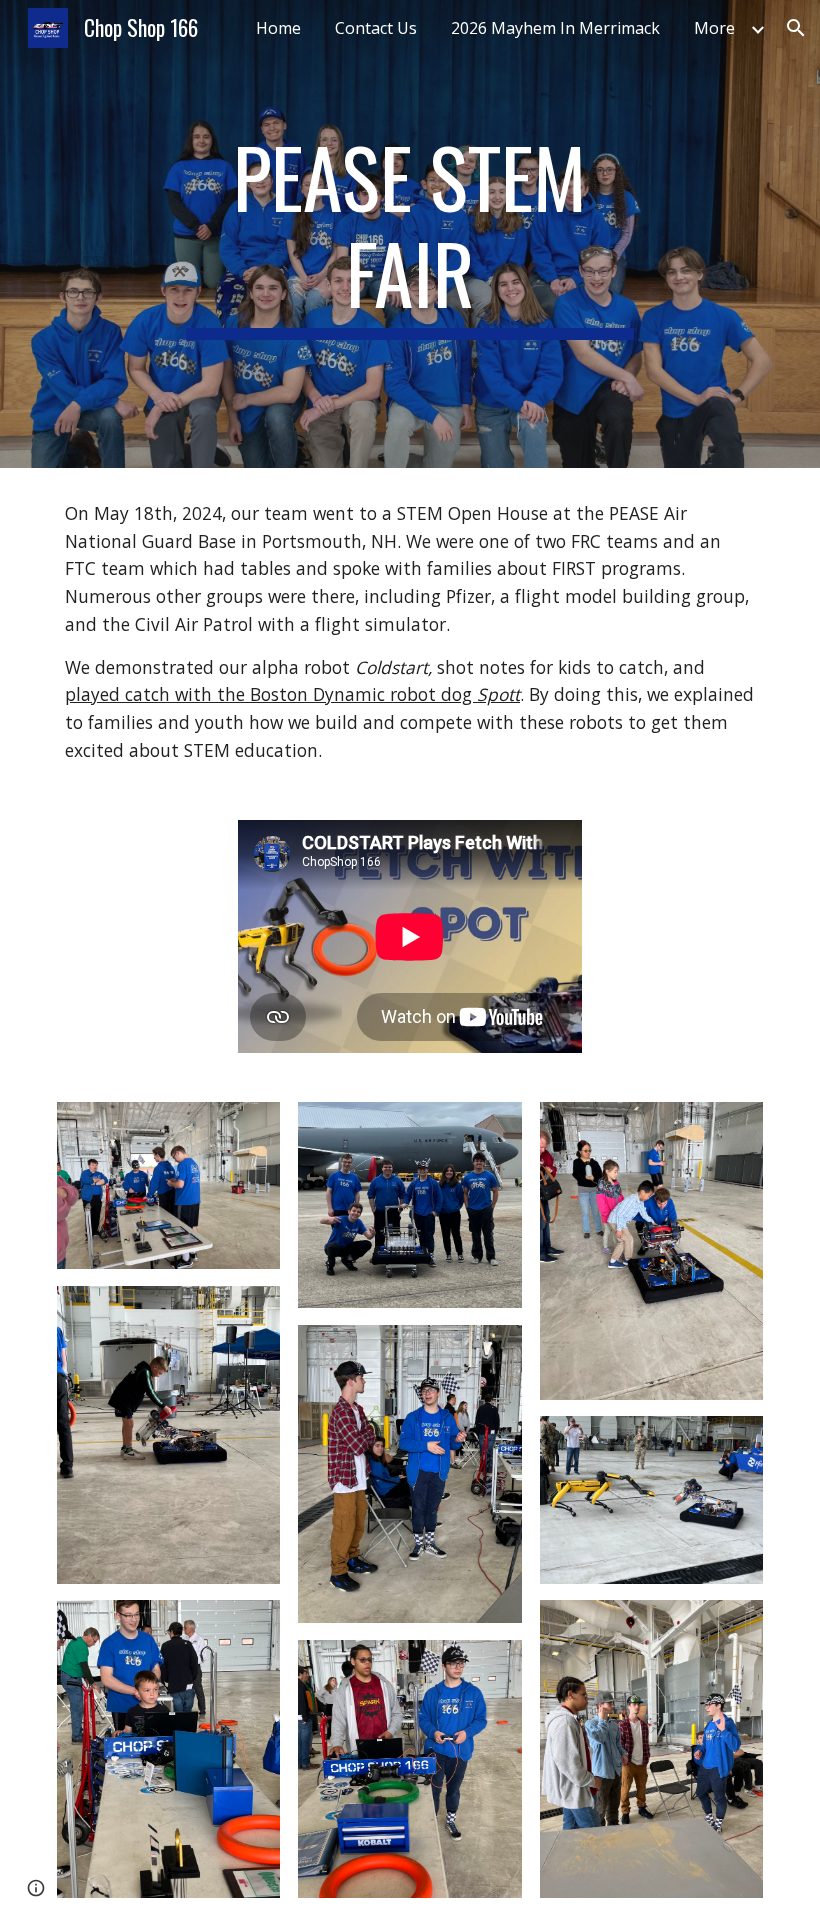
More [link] (714, 28)
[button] (796, 28)
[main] (410, 234)
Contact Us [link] (376, 28)
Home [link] (278, 28)
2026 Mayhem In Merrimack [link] (555, 28)
